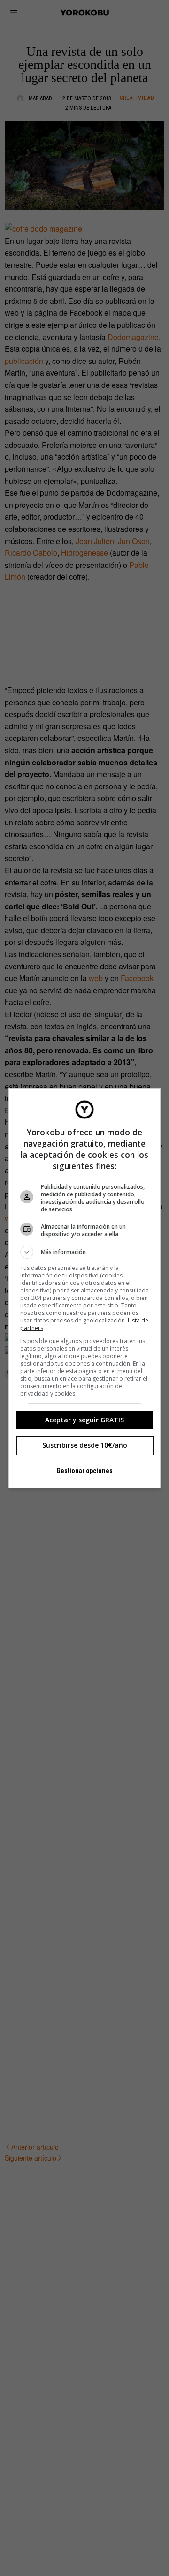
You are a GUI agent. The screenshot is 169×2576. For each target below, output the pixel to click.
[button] (84, 1252)
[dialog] (84, 1288)
